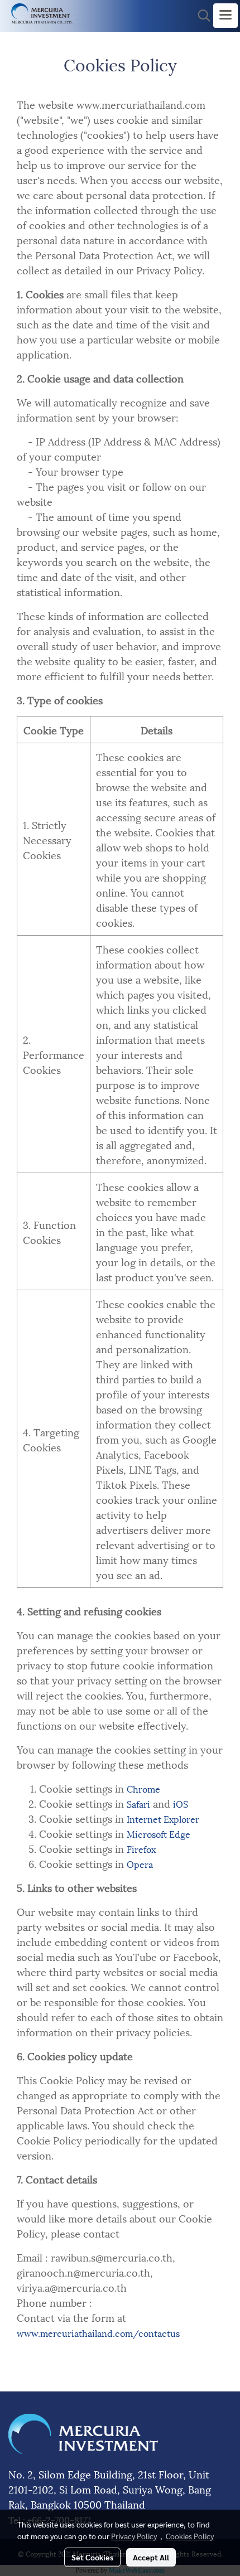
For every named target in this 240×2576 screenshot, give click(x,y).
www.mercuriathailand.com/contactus (98, 2333)
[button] (200, 16)
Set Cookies (92, 2557)
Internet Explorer (163, 1819)
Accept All (151, 2557)
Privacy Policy (134, 2536)
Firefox (141, 1849)
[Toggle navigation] (225, 16)
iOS (181, 1803)
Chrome (143, 1788)
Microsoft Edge (159, 1834)
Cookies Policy (190, 2536)
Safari (138, 1803)
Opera (140, 1864)
